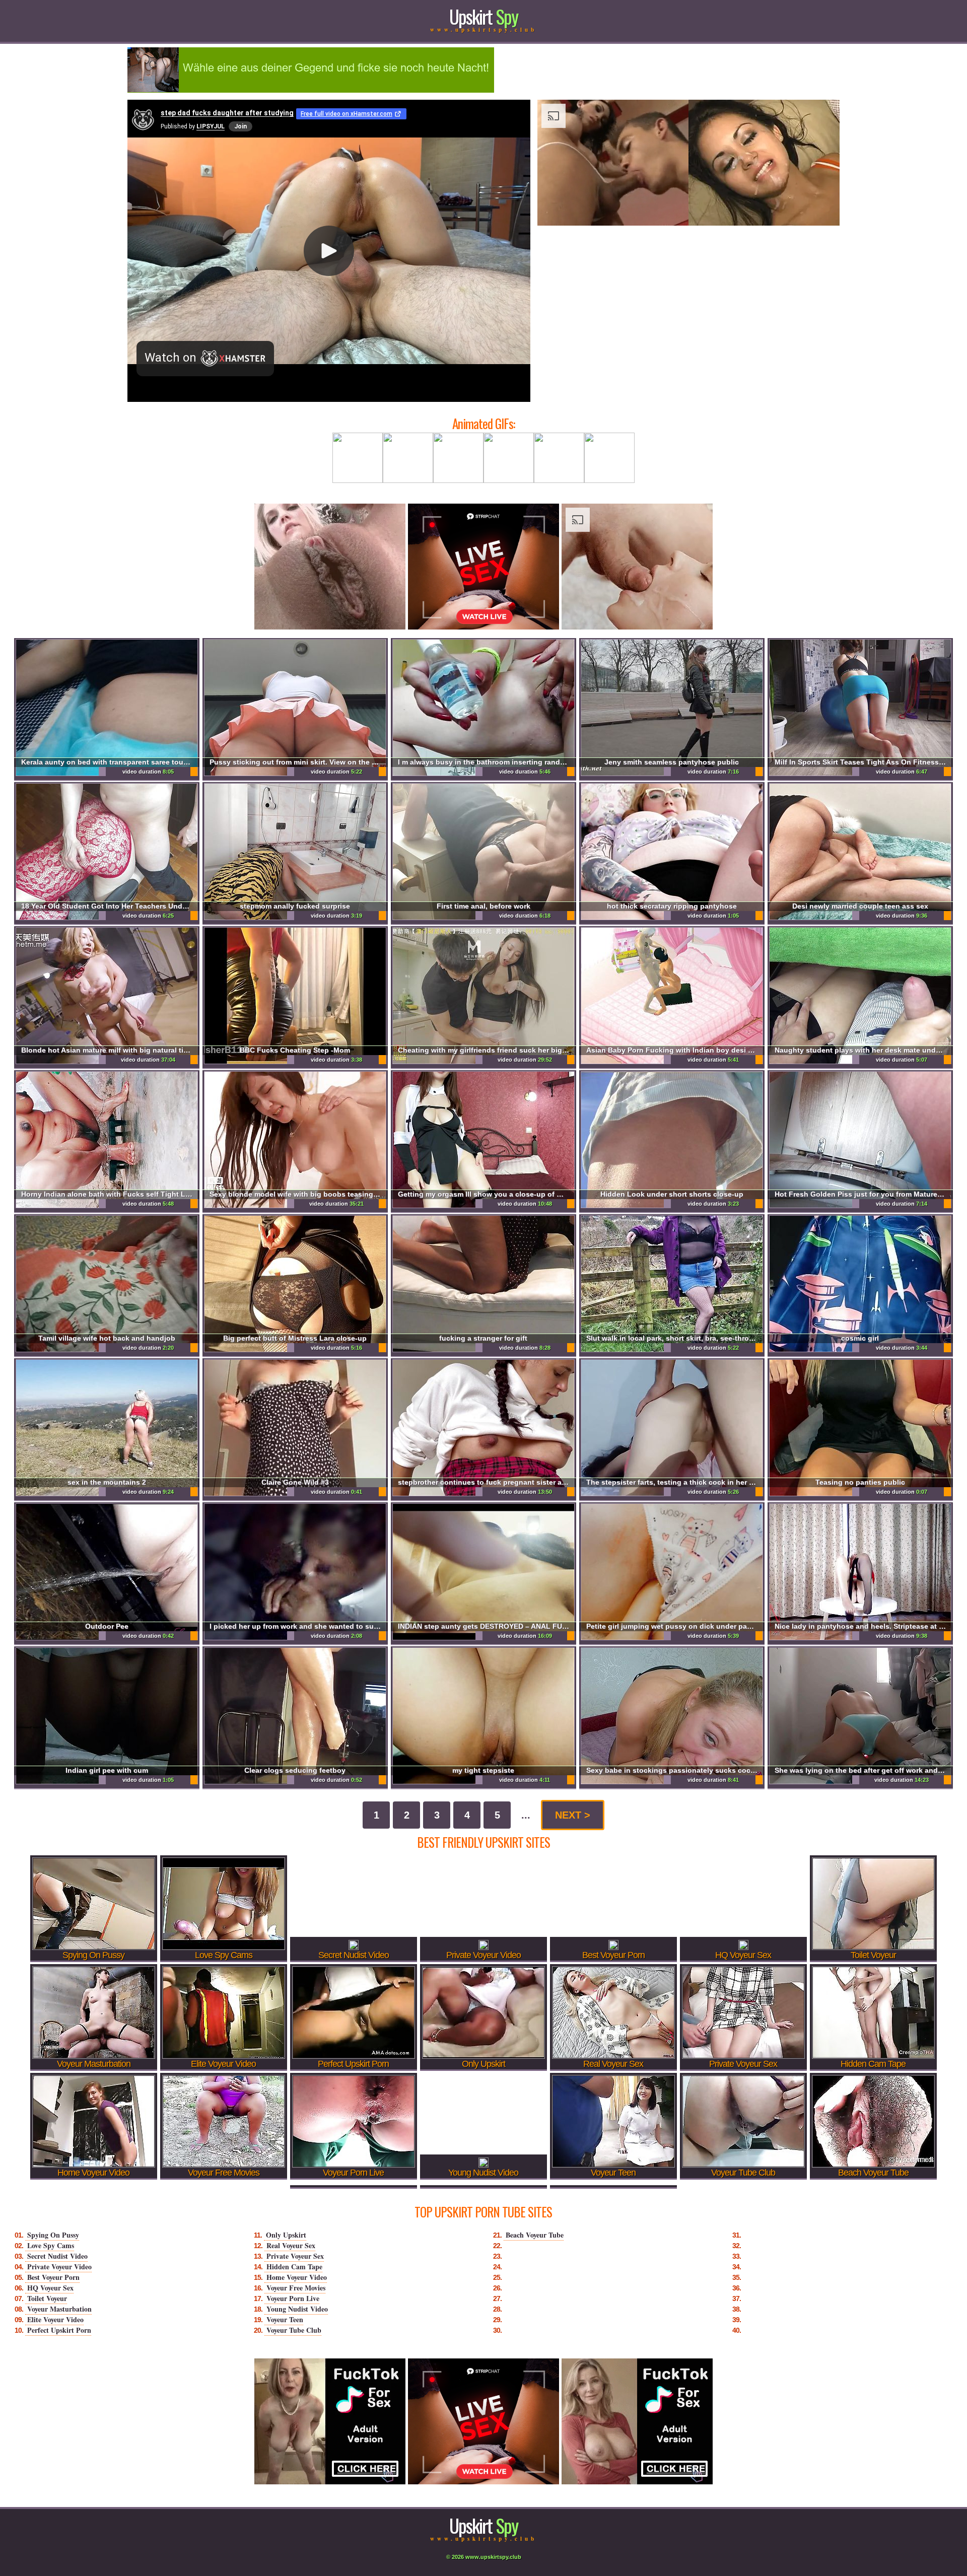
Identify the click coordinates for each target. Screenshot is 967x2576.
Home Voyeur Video (297, 2277)
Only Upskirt (286, 2235)
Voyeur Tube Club (294, 2330)
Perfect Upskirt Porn (59, 2330)
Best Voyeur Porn (53, 2277)
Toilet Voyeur (47, 2298)
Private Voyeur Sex (295, 2256)
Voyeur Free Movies (296, 2288)
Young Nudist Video (297, 2309)
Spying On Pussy (53, 2235)
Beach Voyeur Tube (535, 2235)
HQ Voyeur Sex (50, 2288)
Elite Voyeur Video (55, 2319)
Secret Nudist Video (57, 2256)
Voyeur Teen (285, 2319)
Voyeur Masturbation (59, 2309)
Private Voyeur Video (59, 2267)
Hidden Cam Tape (294, 2267)
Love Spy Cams (51, 2245)
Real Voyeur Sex (291, 2245)
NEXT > (573, 1815)
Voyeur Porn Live (293, 2298)
